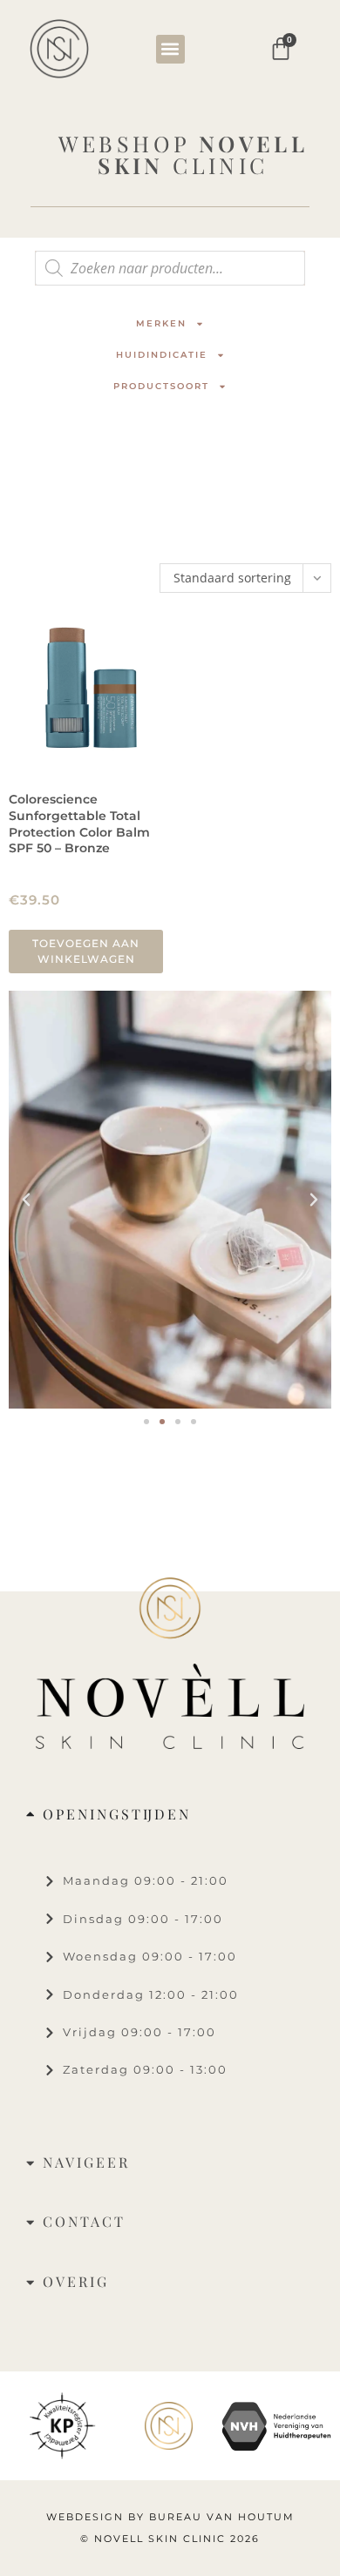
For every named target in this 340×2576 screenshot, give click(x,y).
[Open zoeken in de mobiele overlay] (170, 268)
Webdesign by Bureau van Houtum (170, 2517)
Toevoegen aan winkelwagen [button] (86, 951)
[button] (170, 49)
